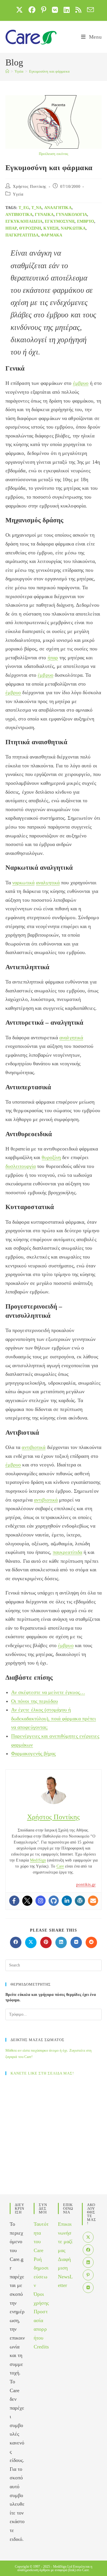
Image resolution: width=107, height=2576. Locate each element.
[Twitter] (27, 1901)
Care (60, 1866)
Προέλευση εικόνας (54, 154)
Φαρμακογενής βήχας (34, 1753)
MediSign (38, 1860)
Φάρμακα (52, 235)
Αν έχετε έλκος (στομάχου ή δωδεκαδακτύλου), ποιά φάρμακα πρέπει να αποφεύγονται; (54, 1718)
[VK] (88, 2288)
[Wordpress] (80, 1901)
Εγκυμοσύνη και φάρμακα (49, 71)
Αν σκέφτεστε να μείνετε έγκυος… (48, 1692)
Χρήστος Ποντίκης (30, 187)
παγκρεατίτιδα (22, 235)
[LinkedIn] (88, 2262)
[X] (88, 2237)
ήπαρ (11, 228)
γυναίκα (44, 215)
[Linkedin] (67, 1901)
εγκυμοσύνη (60, 221)
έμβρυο (86, 221)
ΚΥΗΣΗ (51, 228)
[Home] (7, 71)
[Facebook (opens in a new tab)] (32, 10)
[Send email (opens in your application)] (89, 10)
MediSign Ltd (63, 2567)
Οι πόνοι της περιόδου (35, 1701)
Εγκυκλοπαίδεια (24, 221)
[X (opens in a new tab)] (19, 10)
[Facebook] (14, 1901)
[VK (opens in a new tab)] (55, 10)
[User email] (93, 1901)
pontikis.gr (86, 1884)
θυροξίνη (30, 228)
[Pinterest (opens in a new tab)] (44, 10)
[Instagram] (41, 1901)
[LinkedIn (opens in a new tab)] (67, 10)
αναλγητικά (58, 208)
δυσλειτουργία (21, 1166)
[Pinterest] (88, 2275)
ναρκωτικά (73, 228)
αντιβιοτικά (19, 215)
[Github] (54, 1901)
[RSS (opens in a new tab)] (78, 10)
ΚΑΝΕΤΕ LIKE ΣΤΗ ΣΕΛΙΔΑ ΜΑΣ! (42, 2073)
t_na (37, 208)
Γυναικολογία (71, 215)
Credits (41, 2347)
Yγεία (18, 194)
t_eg (24, 208)
